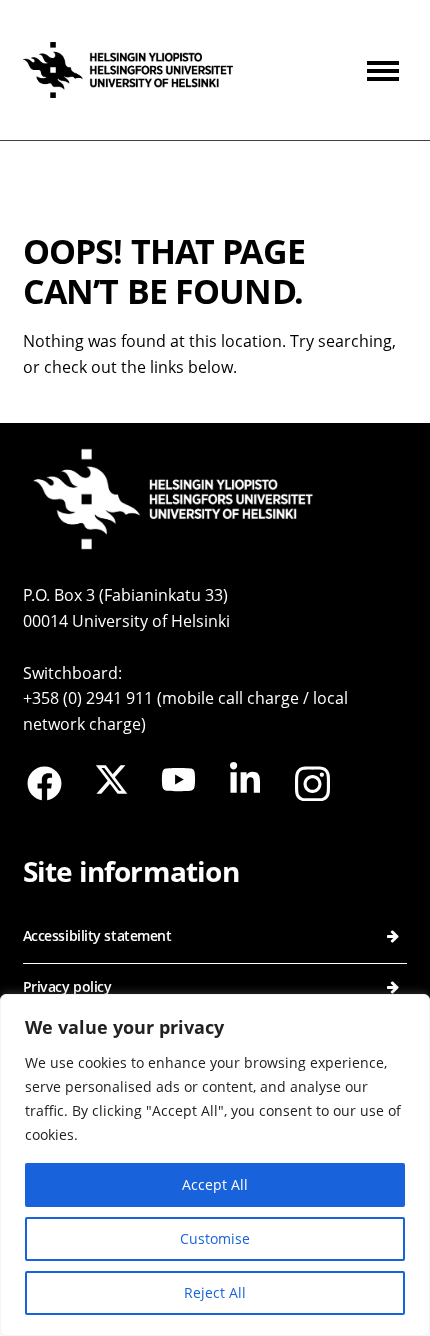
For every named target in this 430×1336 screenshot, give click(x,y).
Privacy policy (67, 986)
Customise (215, 1238)
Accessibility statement (97, 935)
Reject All (215, 1292)
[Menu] (387, 70)
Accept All (215, 1184)
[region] (215, 1165)
